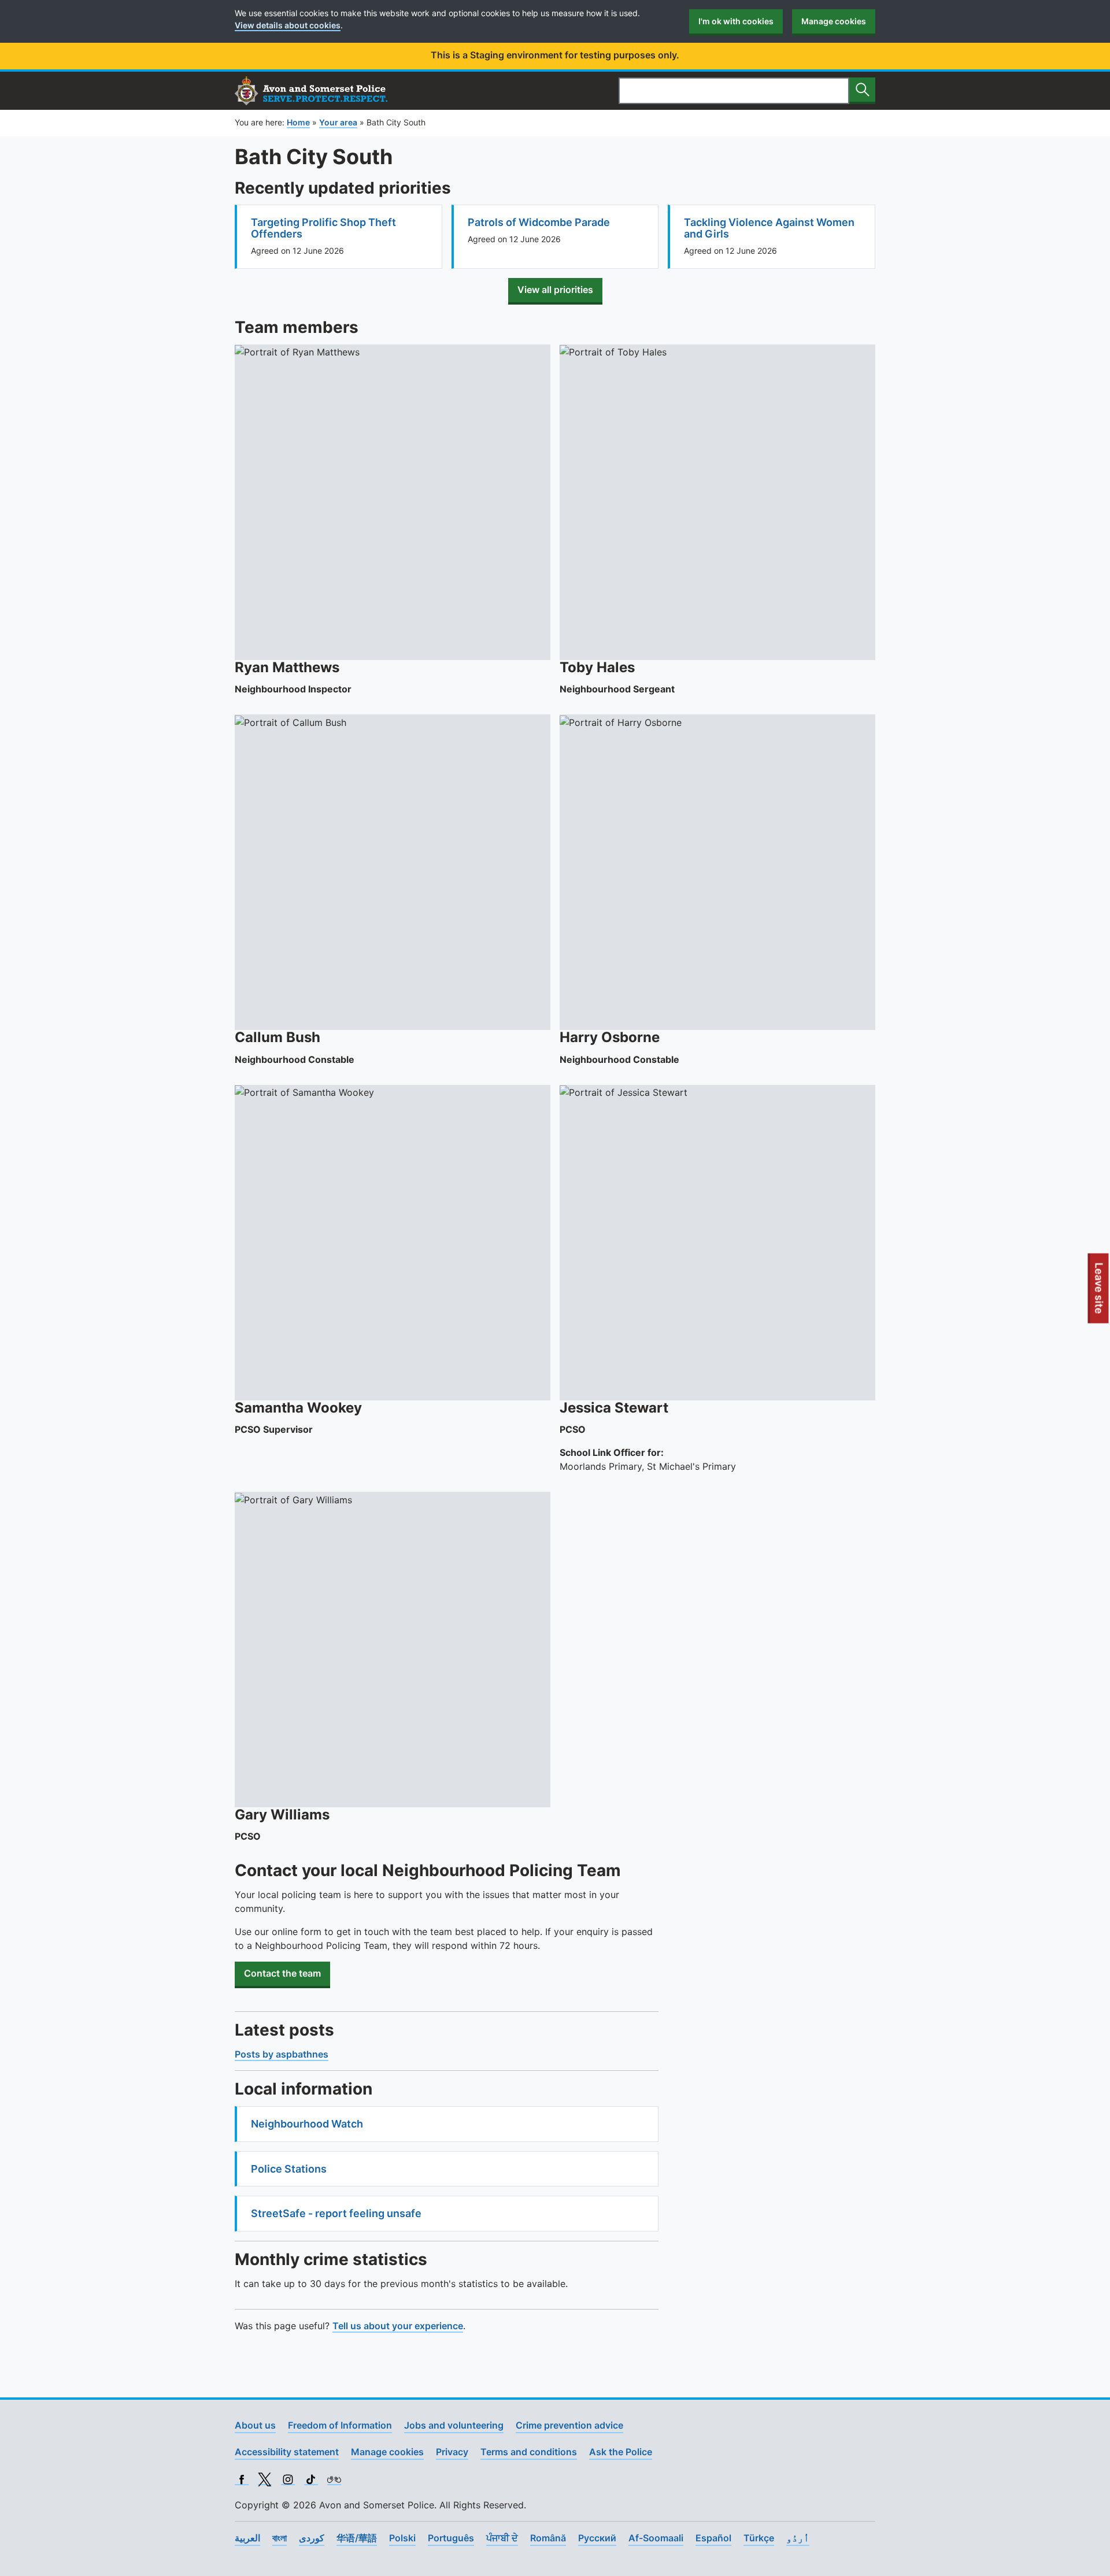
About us (255, 2425)
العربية (247, 2538)
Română (548, 2538)
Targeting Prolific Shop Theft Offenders (323, 228)
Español (713, 2538)
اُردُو (798, 2538)
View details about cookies (288, 25)
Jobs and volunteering (454, 2425)
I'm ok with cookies (736, 21)
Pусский (597, 2538)
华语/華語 (357, 2538)
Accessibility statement (287, 2452)
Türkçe (759, 2538)
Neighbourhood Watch (307, 2124)
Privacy (452, 2452)
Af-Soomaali (656, 2538)
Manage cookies (834, 21)
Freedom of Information (340, 2425)
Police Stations (289, 2169)
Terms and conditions (529, 2452)
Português (451, 2538)
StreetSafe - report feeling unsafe (336, 2213)
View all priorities (555, 290)
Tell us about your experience (398, 2326)
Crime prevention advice (569, 2425)
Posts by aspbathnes (282, 2054)
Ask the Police (621, 2452)
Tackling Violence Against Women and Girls (769, 228)
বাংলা (280, 2538)
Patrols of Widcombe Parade (539, 222)
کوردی (312, 2538)
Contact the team (282, 1973)
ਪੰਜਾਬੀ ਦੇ (502, 2538)
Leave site (1100, 1292)
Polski (402, 2538)
